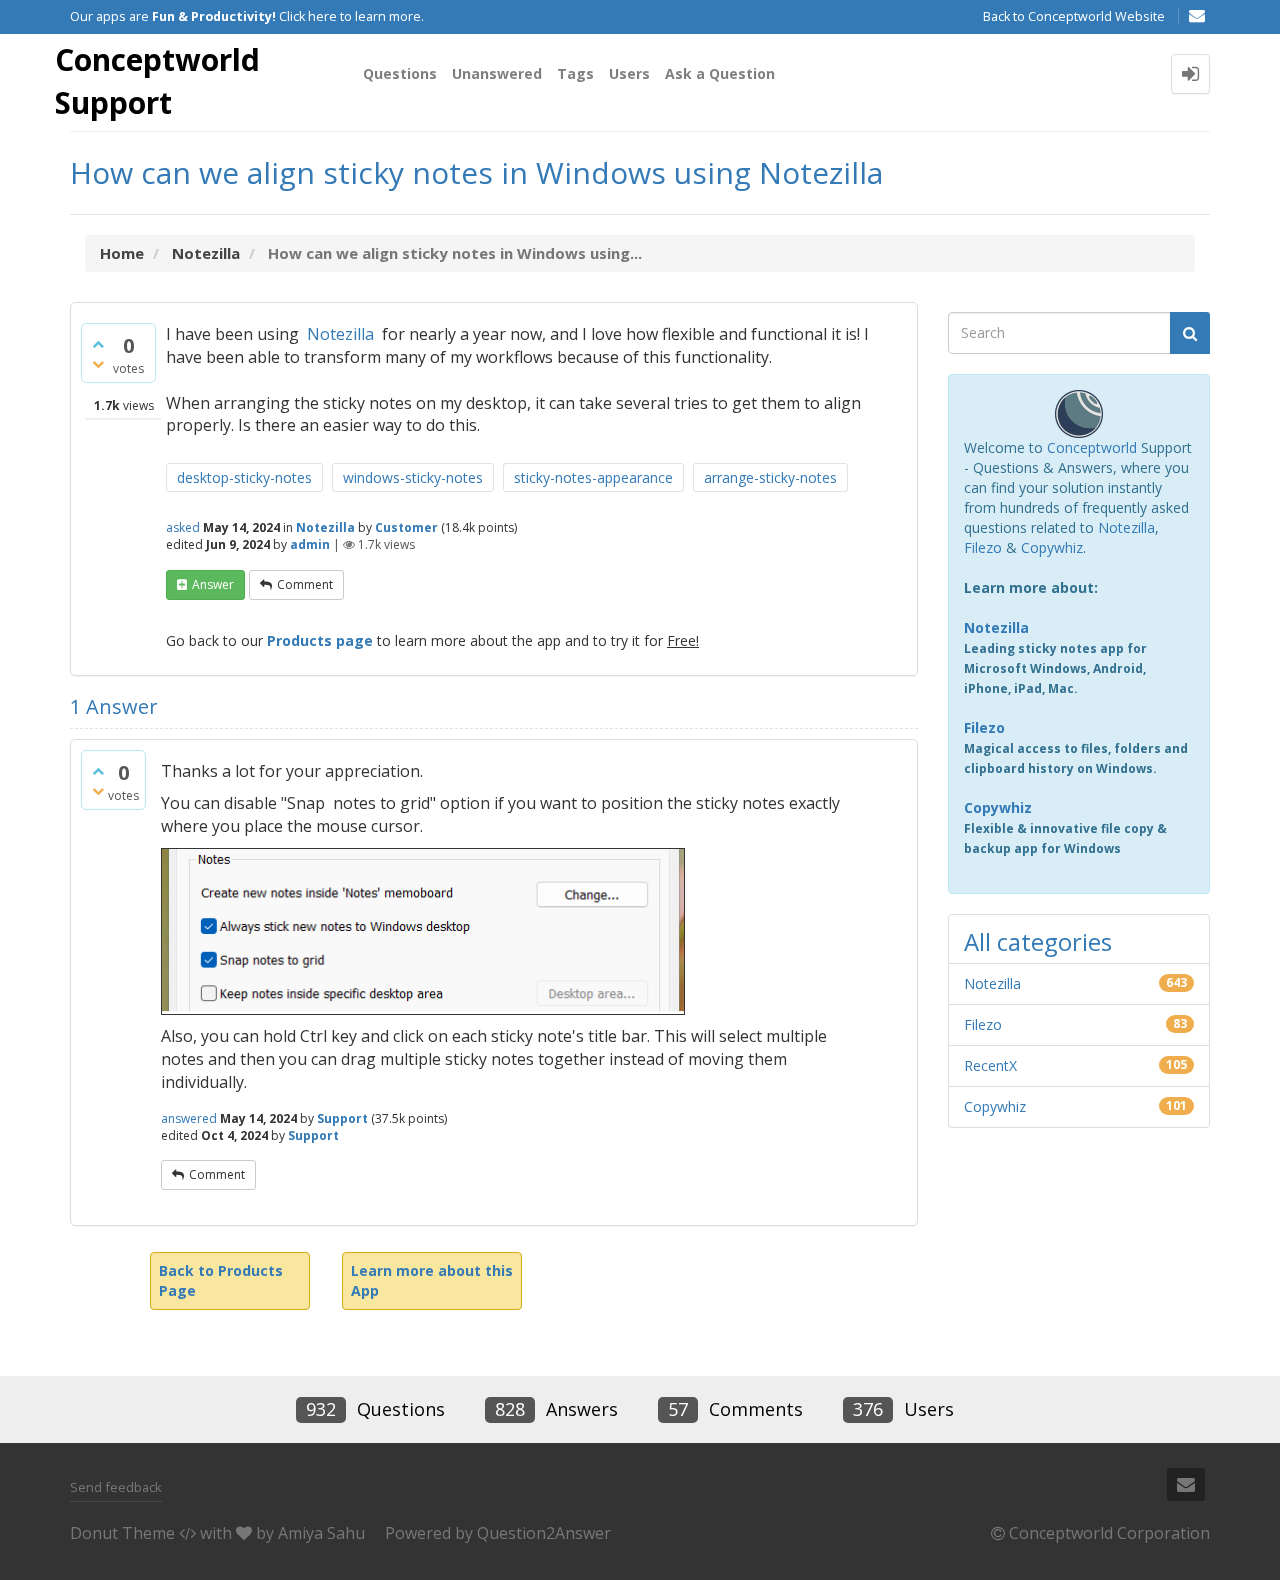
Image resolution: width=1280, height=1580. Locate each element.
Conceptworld (1092, 447)
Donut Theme (122, 1533)
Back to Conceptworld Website (1074, 16)
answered (189, 1118)
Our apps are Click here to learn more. (247, 16)
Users (629, 73)
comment (305, 584)
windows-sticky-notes (413, 477)
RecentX (990, 1065)
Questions (400, 73)
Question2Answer (544, 1533)
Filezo (983, 547)
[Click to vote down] (98, 364)
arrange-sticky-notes (770, 477)
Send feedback (116, 1487)
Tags (575, 73)
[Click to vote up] (98, 344)
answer (213, 584)
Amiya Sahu (321, 1533)
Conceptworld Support (157, 81)
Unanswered (497, 73)
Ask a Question (720, 73)
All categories (1038, 941)
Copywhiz (1052, 547)
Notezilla (340, 334)
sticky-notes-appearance (593, 477)
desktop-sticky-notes (244, 477)
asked (183, 527)
